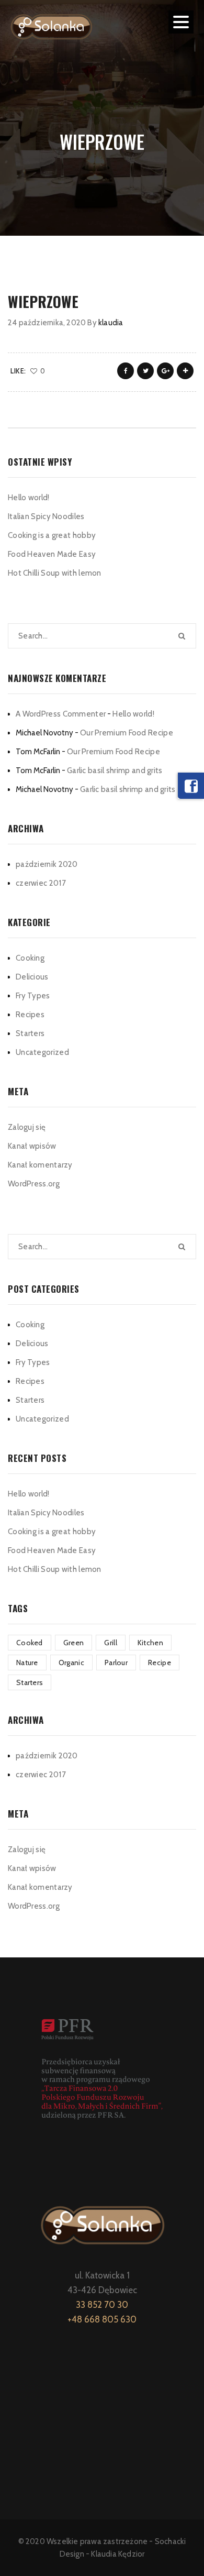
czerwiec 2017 (41, 883)
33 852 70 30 (102, 2305)
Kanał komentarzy (40, 1165)
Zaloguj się (27, 1127)
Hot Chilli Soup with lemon (55, 573)
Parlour (116, 1663)
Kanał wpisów (32, 1146)
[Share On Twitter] (145, 371)
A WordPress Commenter (61, 714)
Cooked (30, 1643)
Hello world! (29, 498)
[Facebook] (191, 786)
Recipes (30, 1015)
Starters (30, 1033)
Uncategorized (42, 1052)
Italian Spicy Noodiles (46, 516)
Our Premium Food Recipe (127, 733)
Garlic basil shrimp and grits (115, 770)
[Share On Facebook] (126, 371)
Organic (71, 1663)
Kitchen (150, 1643)
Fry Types (33, 996)
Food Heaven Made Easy (52, 554)
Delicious (32, 977)
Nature (27, 1663)
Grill (111, 1643)
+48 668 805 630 (102, 2319)
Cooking (30, 958)
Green (74, 1643)
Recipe (160, 1663)
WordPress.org (34, 1184)
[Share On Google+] (165, 371)
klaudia (111, 323)
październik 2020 (47, 864)
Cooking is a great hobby (52, 535)
